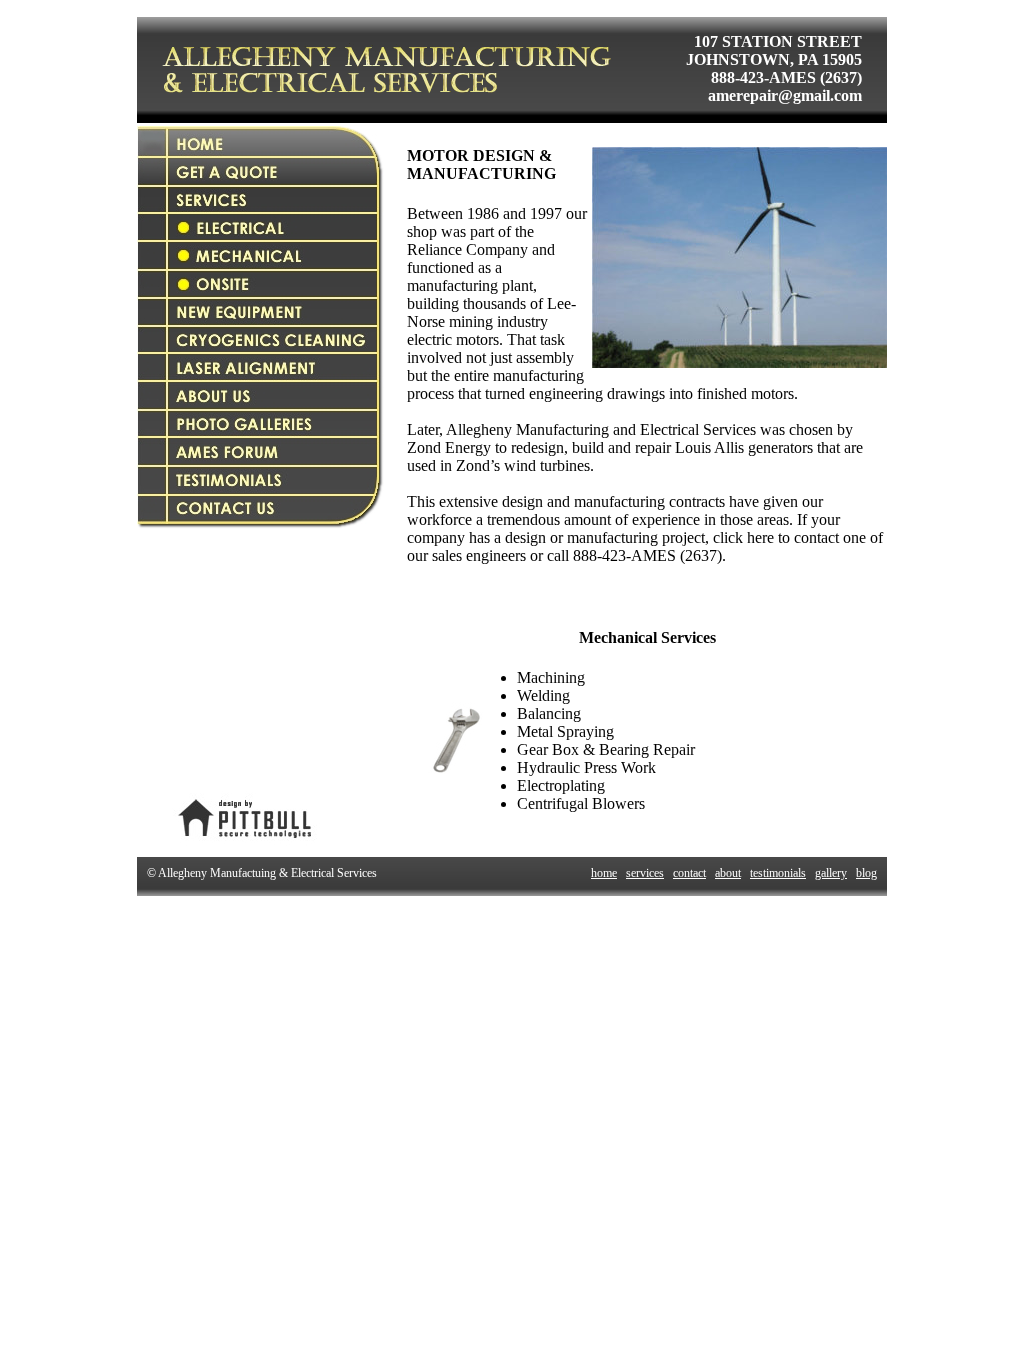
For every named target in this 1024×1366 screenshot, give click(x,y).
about (728, 873)
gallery (831, 873)
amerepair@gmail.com (785, 95)
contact (689, 873)
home (604, 873)
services (645, 873)
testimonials (778, 873)
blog (866, 873)
